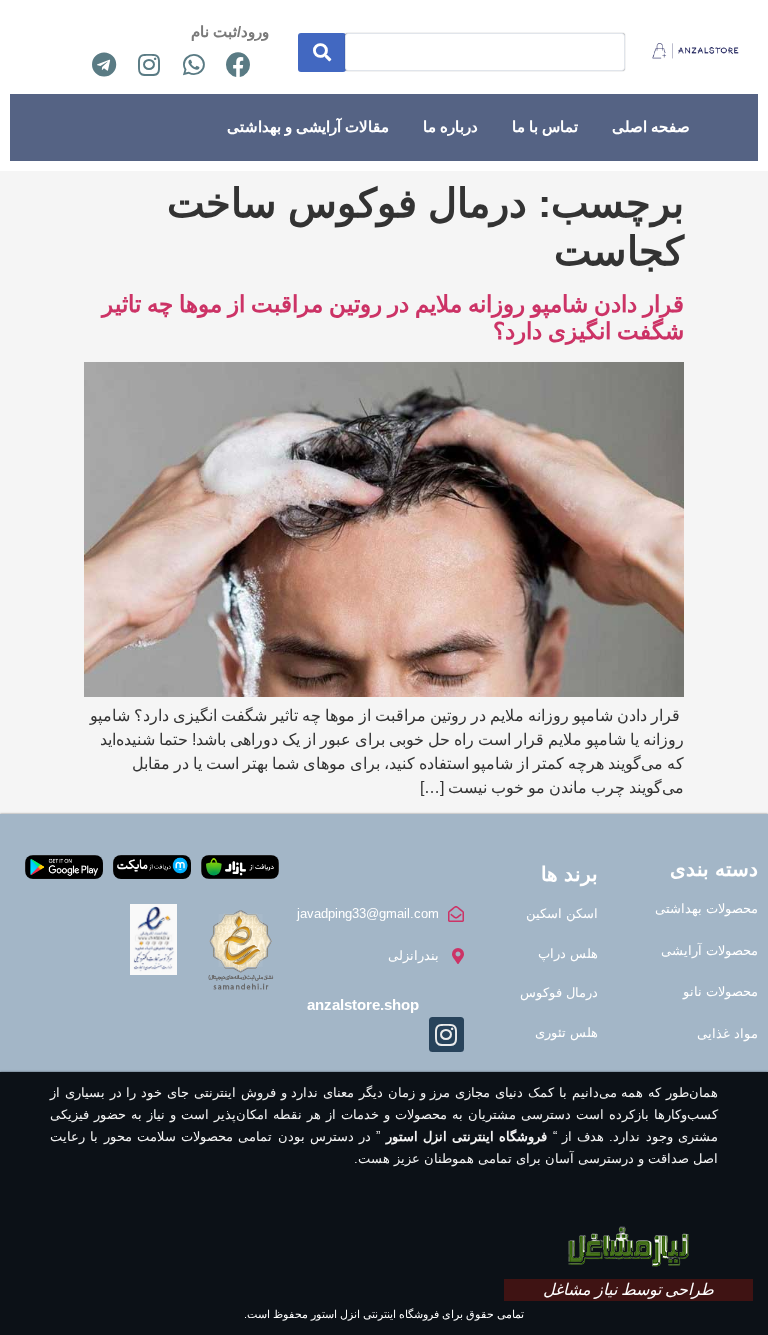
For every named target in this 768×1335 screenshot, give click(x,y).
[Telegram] (104, 64)
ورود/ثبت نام (230, 31)
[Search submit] (322, 52)
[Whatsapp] (194, 64)
